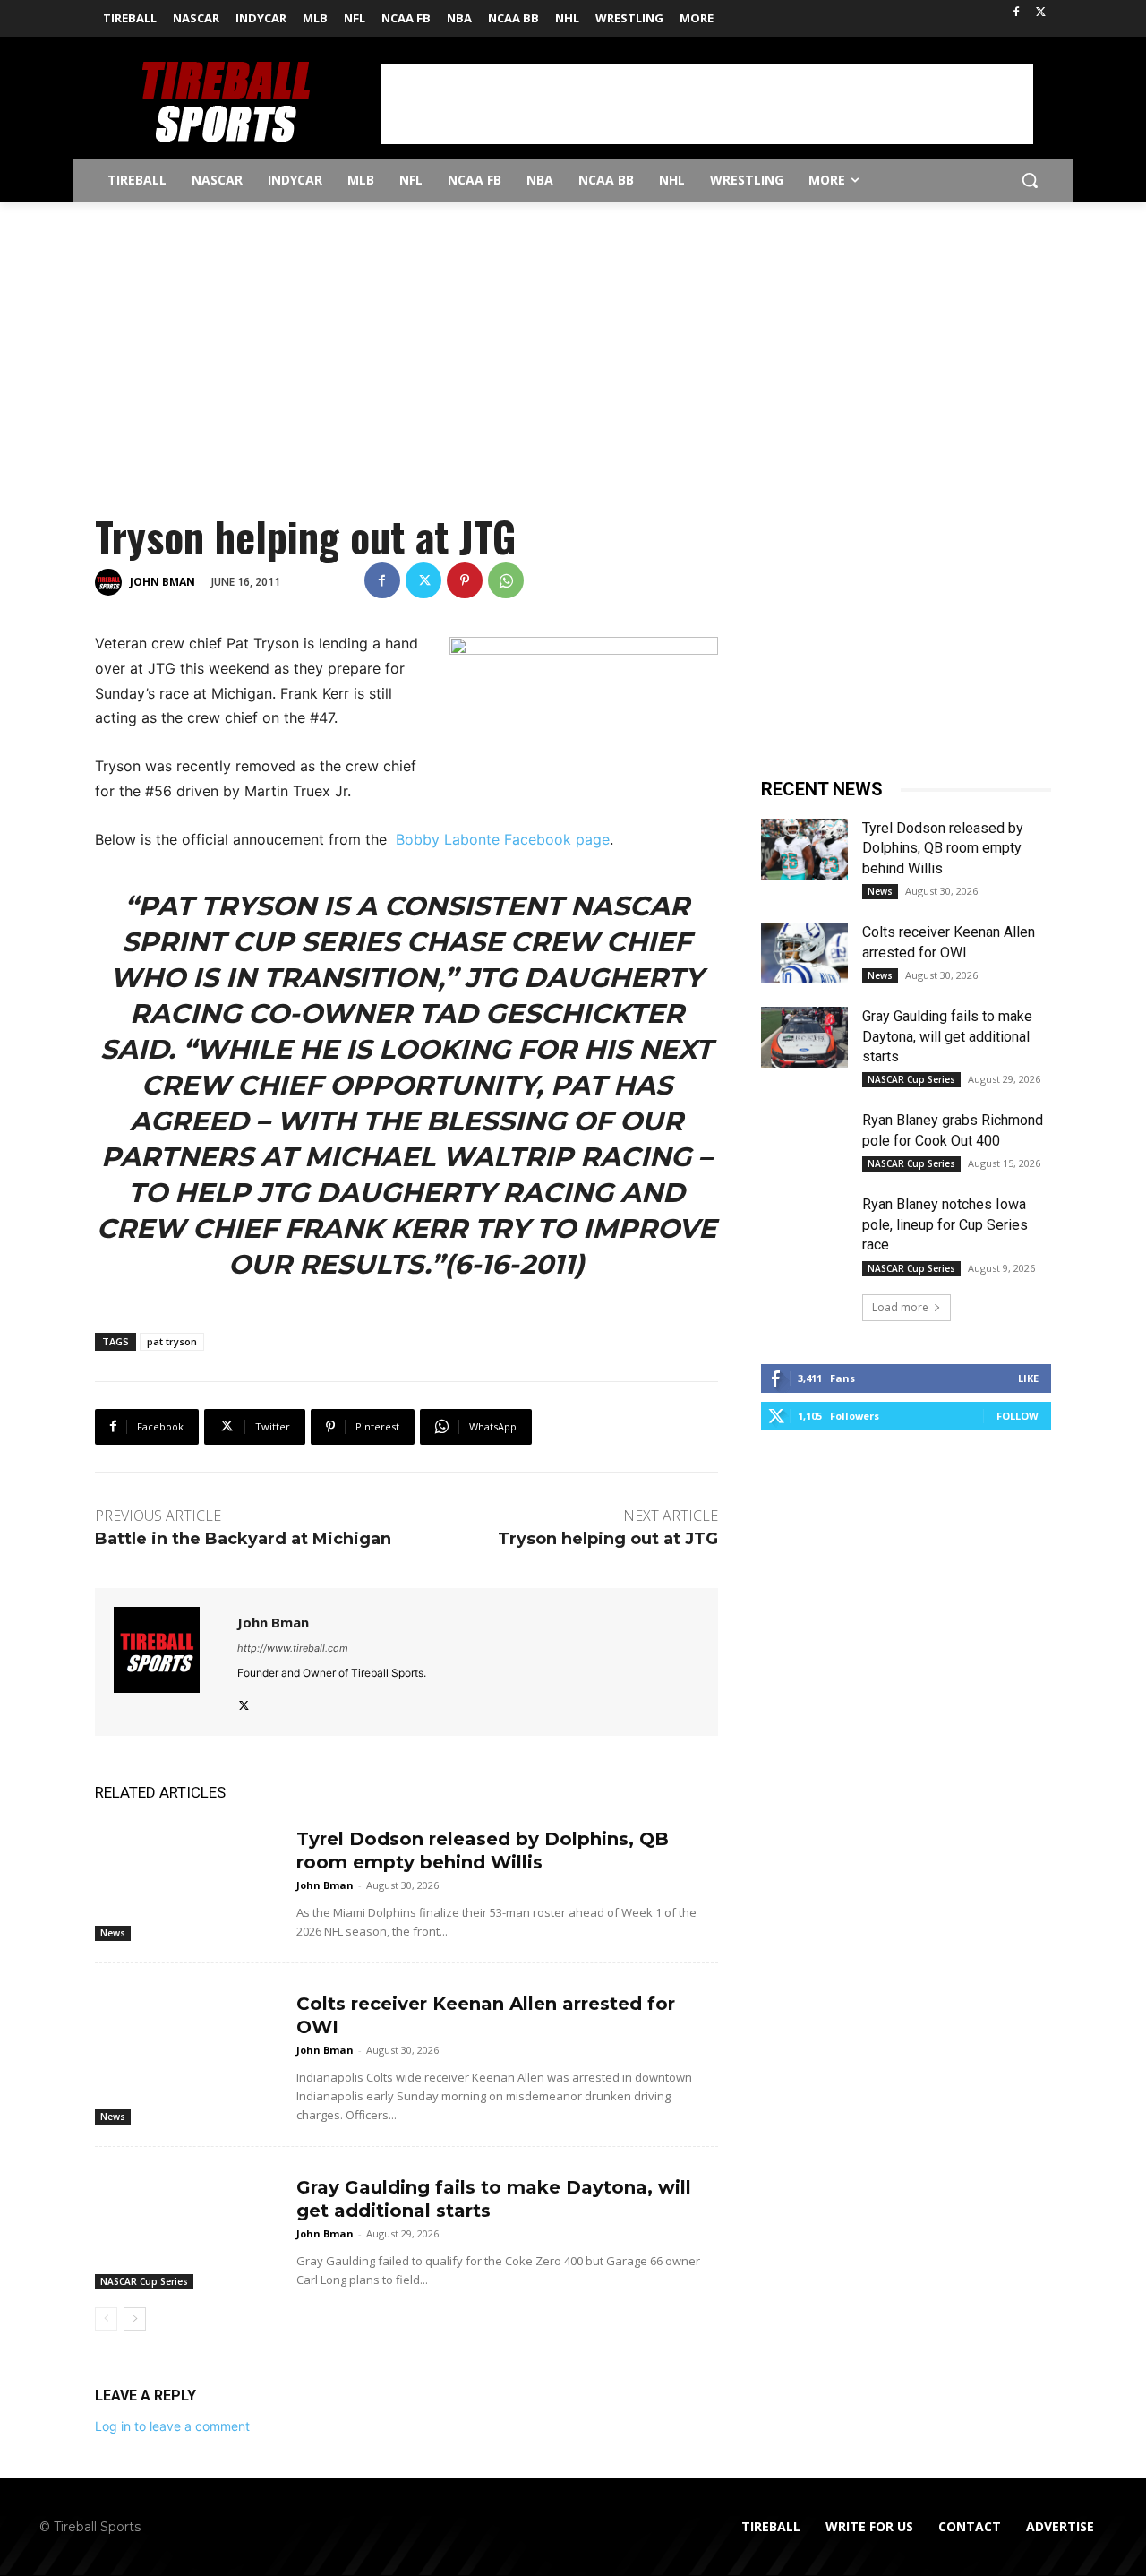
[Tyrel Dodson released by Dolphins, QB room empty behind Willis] (188, 1877)
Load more (900, 1307)
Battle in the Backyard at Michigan (243, 1539)
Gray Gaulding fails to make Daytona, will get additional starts (947, 1036)
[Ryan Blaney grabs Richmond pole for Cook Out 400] (804, 1141)
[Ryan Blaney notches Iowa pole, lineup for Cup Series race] (804, 1225)
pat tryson (172, 1341)
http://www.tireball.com (293, 1648)
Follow (1018, 1416)
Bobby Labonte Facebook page (503, 839)
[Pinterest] (465, 580)
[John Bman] (111, 582)
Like (1028, 1378)
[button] (1030, 180)
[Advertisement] (707, 104)
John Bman (162, 582)
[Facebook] (1016, 13)
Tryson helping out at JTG (608, 1539)
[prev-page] (106, 2319)
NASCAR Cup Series (144, 2281)
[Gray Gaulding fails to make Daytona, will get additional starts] (188, 2225)
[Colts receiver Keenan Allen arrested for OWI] (188, 2042)
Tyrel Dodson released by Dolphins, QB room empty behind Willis (943, 848)
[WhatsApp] (506, 580)
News (113, 1933)
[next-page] (135, 2319)
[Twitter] (1041, 13)
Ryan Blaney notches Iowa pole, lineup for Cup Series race (945, 1224)
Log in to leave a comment (172, 2426)
